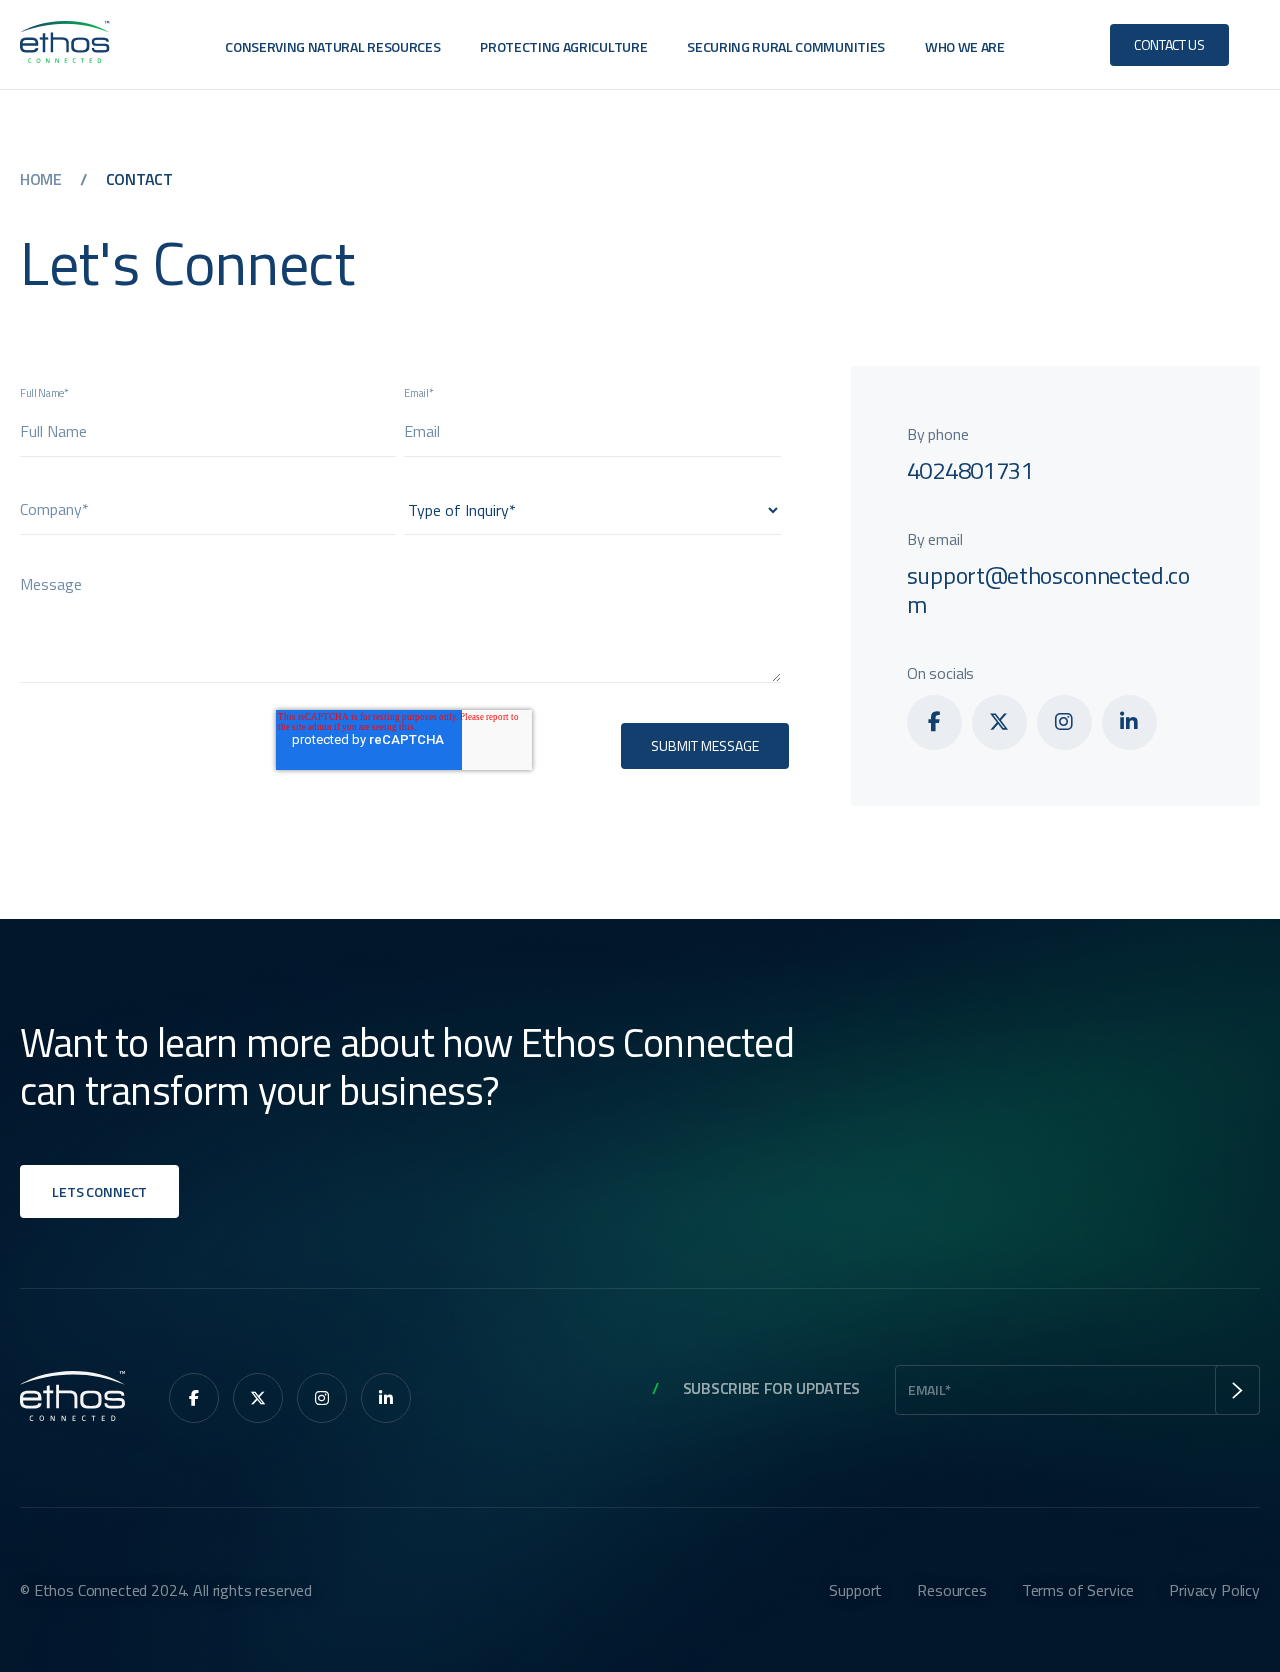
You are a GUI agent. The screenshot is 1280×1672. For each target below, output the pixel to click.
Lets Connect (99, 1191)
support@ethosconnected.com (1048, 589)
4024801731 (970, 470)
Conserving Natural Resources (332, 46)
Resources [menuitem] (952, 1590)
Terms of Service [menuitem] (1078, 1590)
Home (42, 179)
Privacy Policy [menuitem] (1214, 1590)
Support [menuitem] (855, 1590)
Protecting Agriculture (563, 46)
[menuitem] (934, 722)
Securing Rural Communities (786, 46)
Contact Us (1169, 44)
